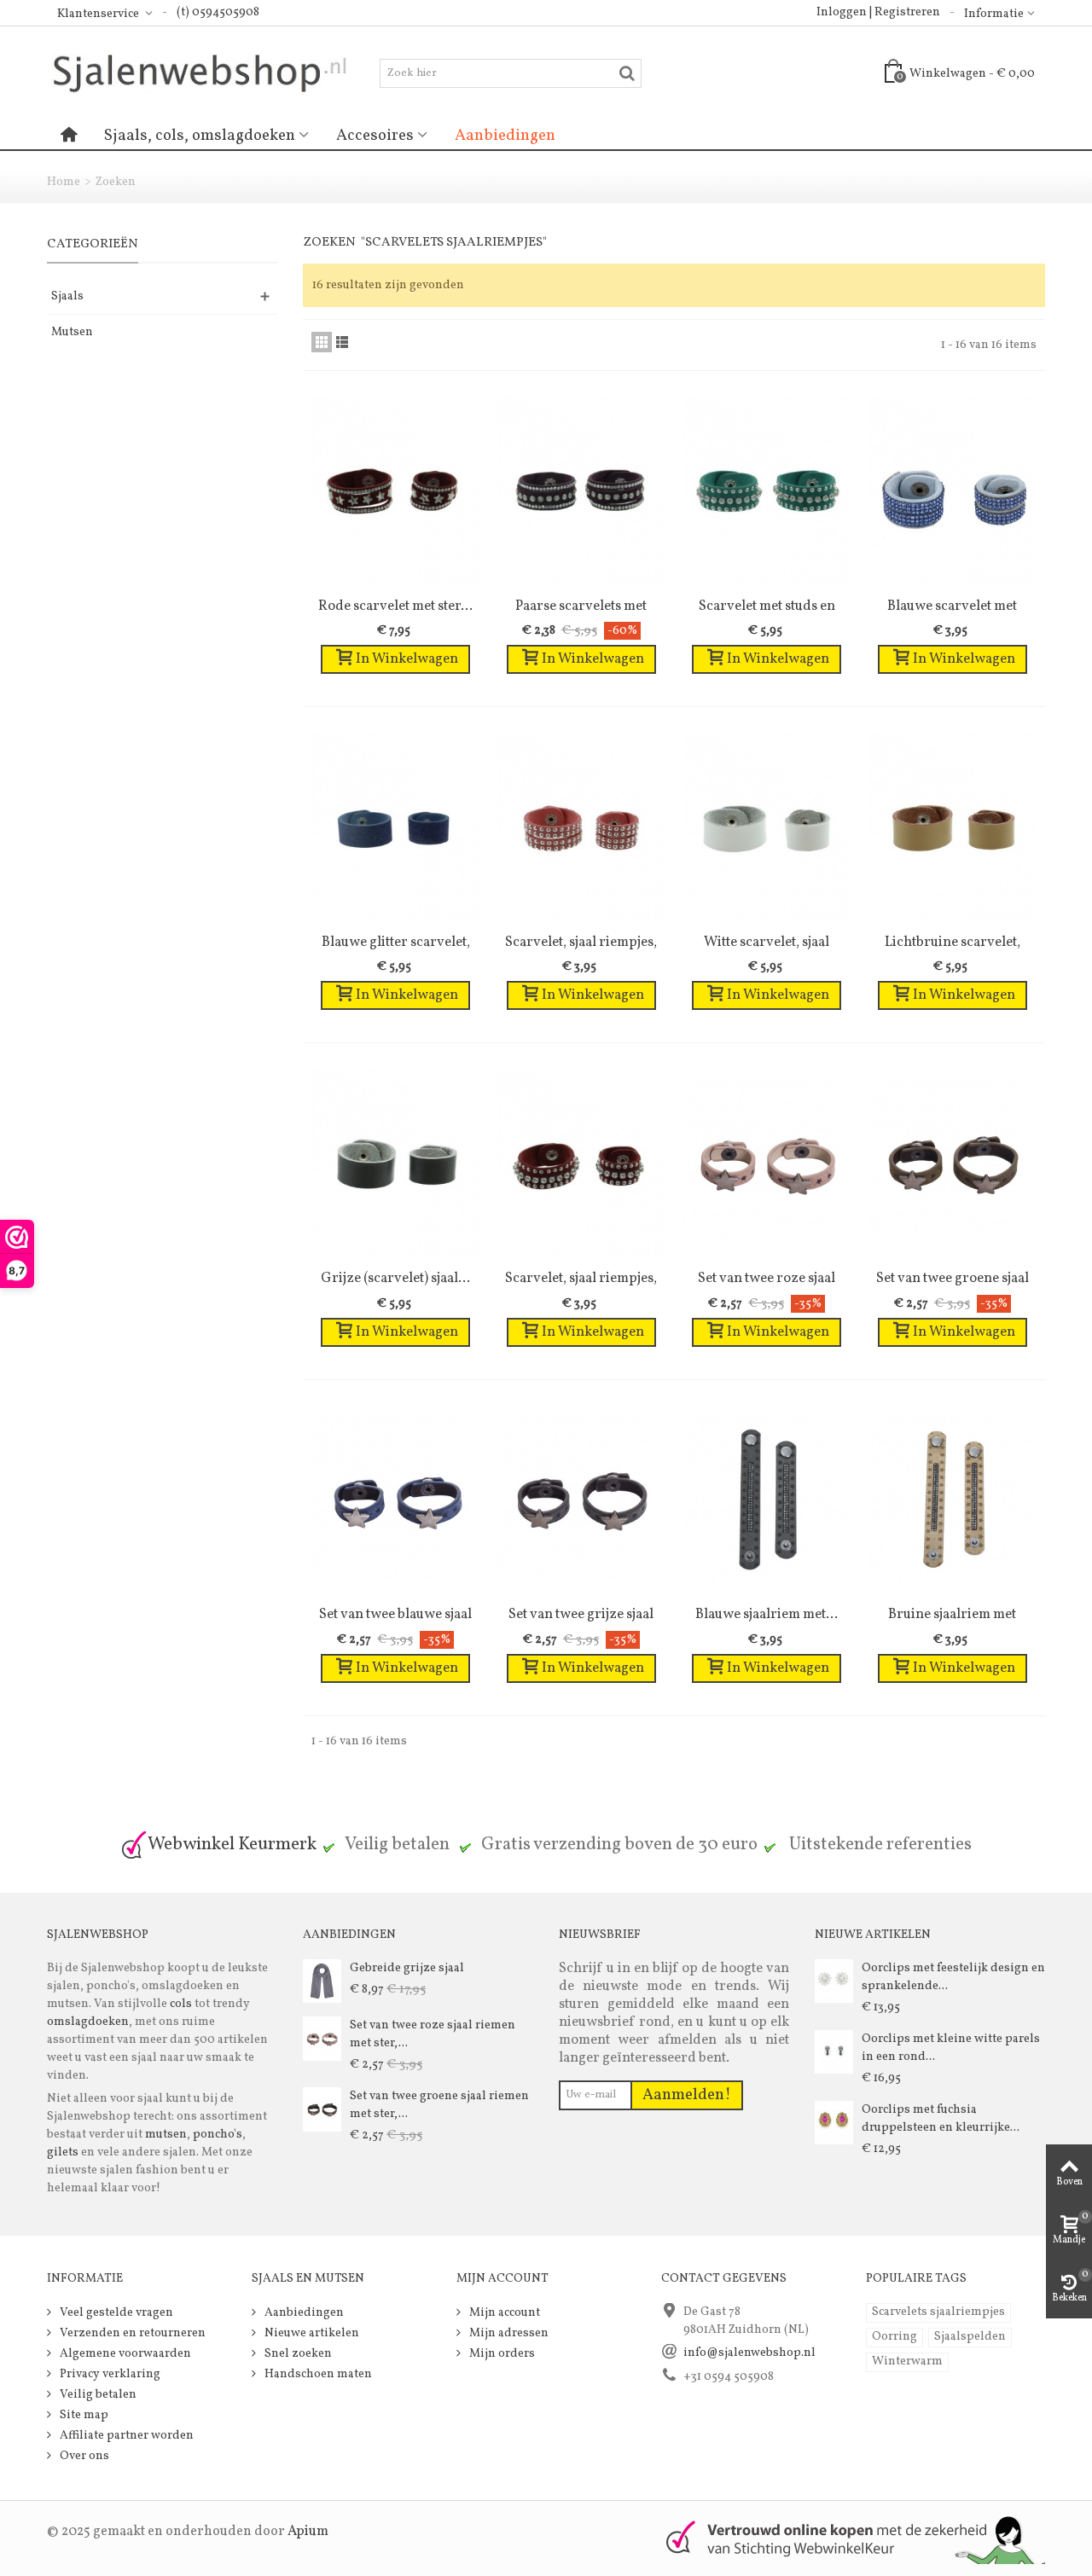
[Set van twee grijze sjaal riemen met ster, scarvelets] (582, 1500)
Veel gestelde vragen (115, 2313)
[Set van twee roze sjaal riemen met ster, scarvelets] (767, 1163)
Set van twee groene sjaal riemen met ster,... (439, 2105)
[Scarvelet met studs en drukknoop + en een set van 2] (767, 491)
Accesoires (375, 136)
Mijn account (503, 2313)
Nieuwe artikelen (311, 2333)
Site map (83, 2415)
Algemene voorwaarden (124, 2354)
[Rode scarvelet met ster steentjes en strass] (396, 491)
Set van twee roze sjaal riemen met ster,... (433, 2034)
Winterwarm (907, 2361)
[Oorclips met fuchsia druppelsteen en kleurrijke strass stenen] (834, 2123)
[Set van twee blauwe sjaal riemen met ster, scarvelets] (396, 1500)
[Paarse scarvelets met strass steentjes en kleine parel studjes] (582, 491)
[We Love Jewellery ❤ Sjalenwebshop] (213, 73)
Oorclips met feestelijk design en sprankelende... (953, 1977)
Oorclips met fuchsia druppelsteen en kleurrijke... (941, 2119)
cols (180, 2004)
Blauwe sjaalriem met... (767, 1614)
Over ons (83, 2456)
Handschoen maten (317, 2374)
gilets (63, 2152)
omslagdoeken (88, 2022)
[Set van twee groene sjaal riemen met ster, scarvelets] (953, 1163)
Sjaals (67, 296)
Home (64, 182)
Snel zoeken (297, 2354)
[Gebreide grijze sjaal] (322, 1981)
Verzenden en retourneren (131, 2333)
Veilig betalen (97, 2395)
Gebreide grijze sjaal (407, 1968)
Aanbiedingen (505, 136)
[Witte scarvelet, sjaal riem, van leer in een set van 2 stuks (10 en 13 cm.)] (767, 827)
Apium (308, 2532)
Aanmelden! (687, 2095)
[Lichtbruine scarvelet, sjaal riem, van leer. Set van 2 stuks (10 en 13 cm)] (953, 827)
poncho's (218, 2135)
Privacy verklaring (109, 2374)
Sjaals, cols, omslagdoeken (200, 136)
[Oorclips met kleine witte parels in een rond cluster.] (834, 2052)
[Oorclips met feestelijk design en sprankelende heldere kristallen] (834, 1981)
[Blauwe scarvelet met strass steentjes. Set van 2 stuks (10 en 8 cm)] (953, 491)
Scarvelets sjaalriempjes (938, 2312)
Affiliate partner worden (125, 2436)
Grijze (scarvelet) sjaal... (395, 1278)
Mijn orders (501, 2354)
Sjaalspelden (970, 2337)
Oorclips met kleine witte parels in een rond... (951, 2048)
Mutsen (72, 332)
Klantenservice (99, 14)
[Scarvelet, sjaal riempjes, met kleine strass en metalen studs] (582, 1163)
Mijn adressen (508, 2333)
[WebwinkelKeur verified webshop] (845, 2538)
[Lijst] (342, 342)
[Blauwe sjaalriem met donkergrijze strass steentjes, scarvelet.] (767, 1500)
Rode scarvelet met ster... (395, 606)
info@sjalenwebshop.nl (749, 2353)
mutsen (166, 2135)
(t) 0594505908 (218, 12)
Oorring (895, 2337)
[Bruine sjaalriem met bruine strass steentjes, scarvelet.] (953, 1500)
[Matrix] (322, 342)
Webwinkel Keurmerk (232, 1845)
